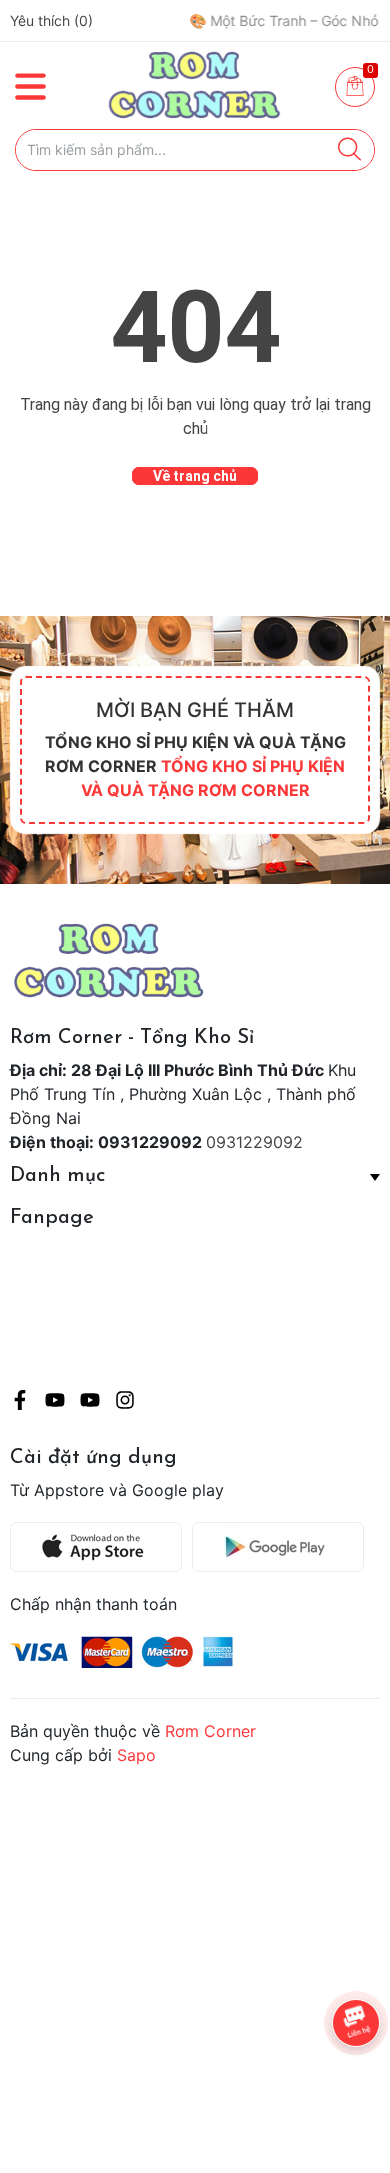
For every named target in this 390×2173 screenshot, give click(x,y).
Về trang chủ (195, 476)
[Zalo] (90, 1403)
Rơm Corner (210, 1731)
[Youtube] (55, 1403)
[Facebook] (20, 1403)
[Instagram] (125, 1403)
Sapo (136, 1755)
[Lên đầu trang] (335, 2078)
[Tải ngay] (101, 1547)
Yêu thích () (51, 20)
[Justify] (349, 150)
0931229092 (254, 1142)
